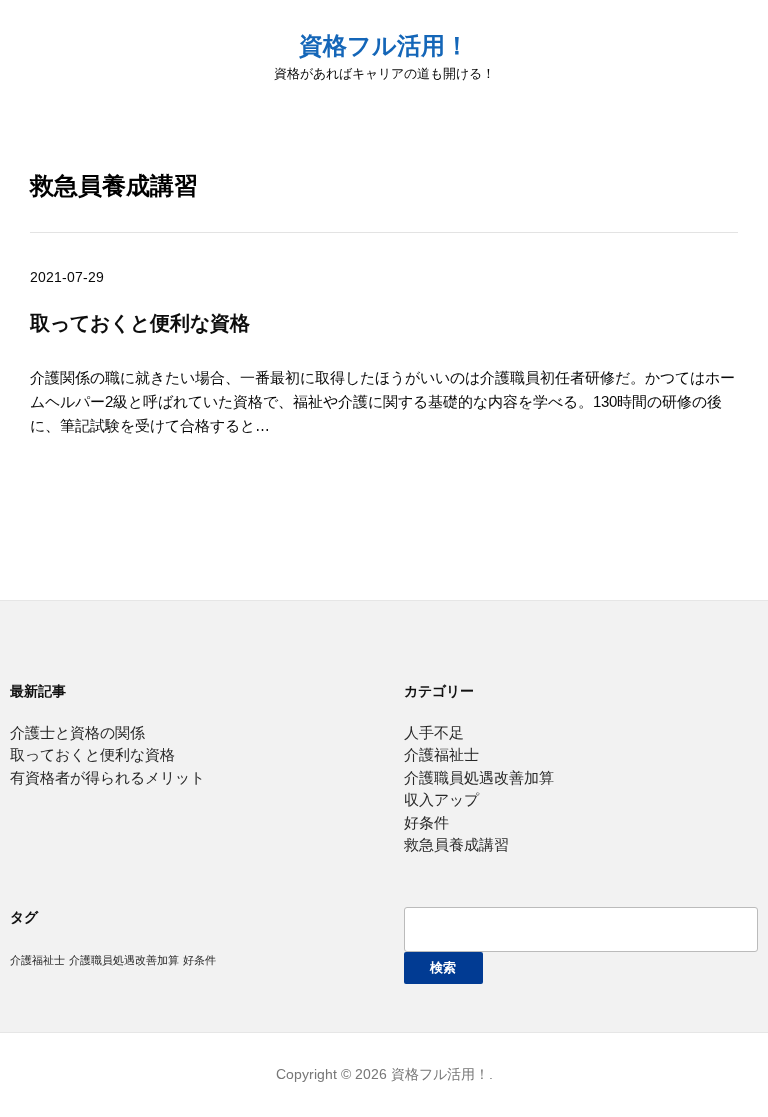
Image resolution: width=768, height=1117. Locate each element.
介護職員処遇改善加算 (479, 777)
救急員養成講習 (456, 844)
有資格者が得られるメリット (107, 777)
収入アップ (441, 799)
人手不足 (434, 732)
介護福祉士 (441, 754)
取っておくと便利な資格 (140, 322)
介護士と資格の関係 (77, 732)
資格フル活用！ (384, 45)
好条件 (426, 822)
